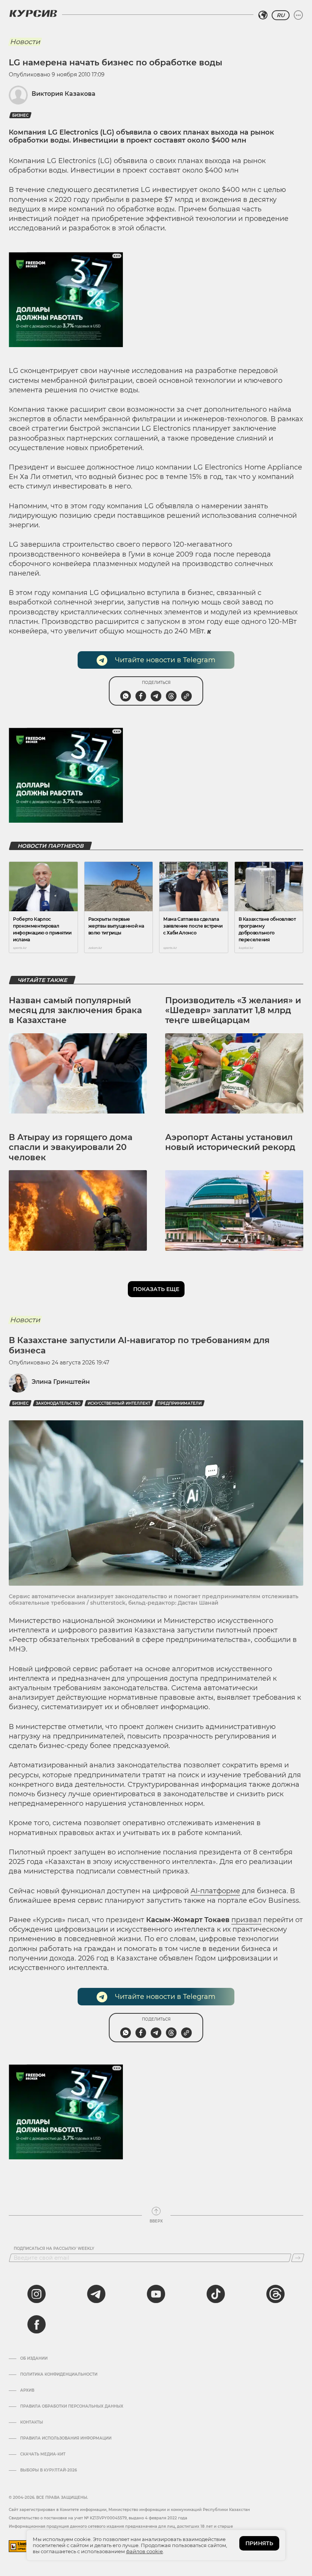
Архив (27, 2390)
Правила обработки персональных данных (72, 2406)
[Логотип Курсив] (33, 13)
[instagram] (37, 2294)
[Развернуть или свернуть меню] (298, 15)
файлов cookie (144, 2551)
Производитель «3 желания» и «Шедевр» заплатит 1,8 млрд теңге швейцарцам (233, 1010)
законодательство (58, 1403)
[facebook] (37, 2324)
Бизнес (20, 115)
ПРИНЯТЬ (259, 2543)
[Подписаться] (298, 2258)
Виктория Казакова (64, 94)
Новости (25, 42)
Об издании (34, 2359)
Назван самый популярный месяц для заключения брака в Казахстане (75, 1010)
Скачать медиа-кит (43, 2454)
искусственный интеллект (119, 1403)
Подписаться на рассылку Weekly (54, 2249)
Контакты (32, 2422)
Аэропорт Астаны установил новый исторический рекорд (230, 1142)
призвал (246, 1920)
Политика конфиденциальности (59, 2375)
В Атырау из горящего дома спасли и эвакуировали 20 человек (71, 1147)
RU (281, 15)
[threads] (275, 2294)
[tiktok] (216, 2294)
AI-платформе (215, 1891)
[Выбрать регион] (263, 15)
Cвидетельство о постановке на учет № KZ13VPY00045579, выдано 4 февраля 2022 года (98, 2518)
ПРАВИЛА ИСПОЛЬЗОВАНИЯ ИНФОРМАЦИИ (66, 2438)
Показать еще (156, 1289)
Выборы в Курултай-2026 (49, 2470)
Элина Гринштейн (61, 1382)
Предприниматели (180, 1403)
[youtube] (156, 2294)
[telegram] (96, 2294)
